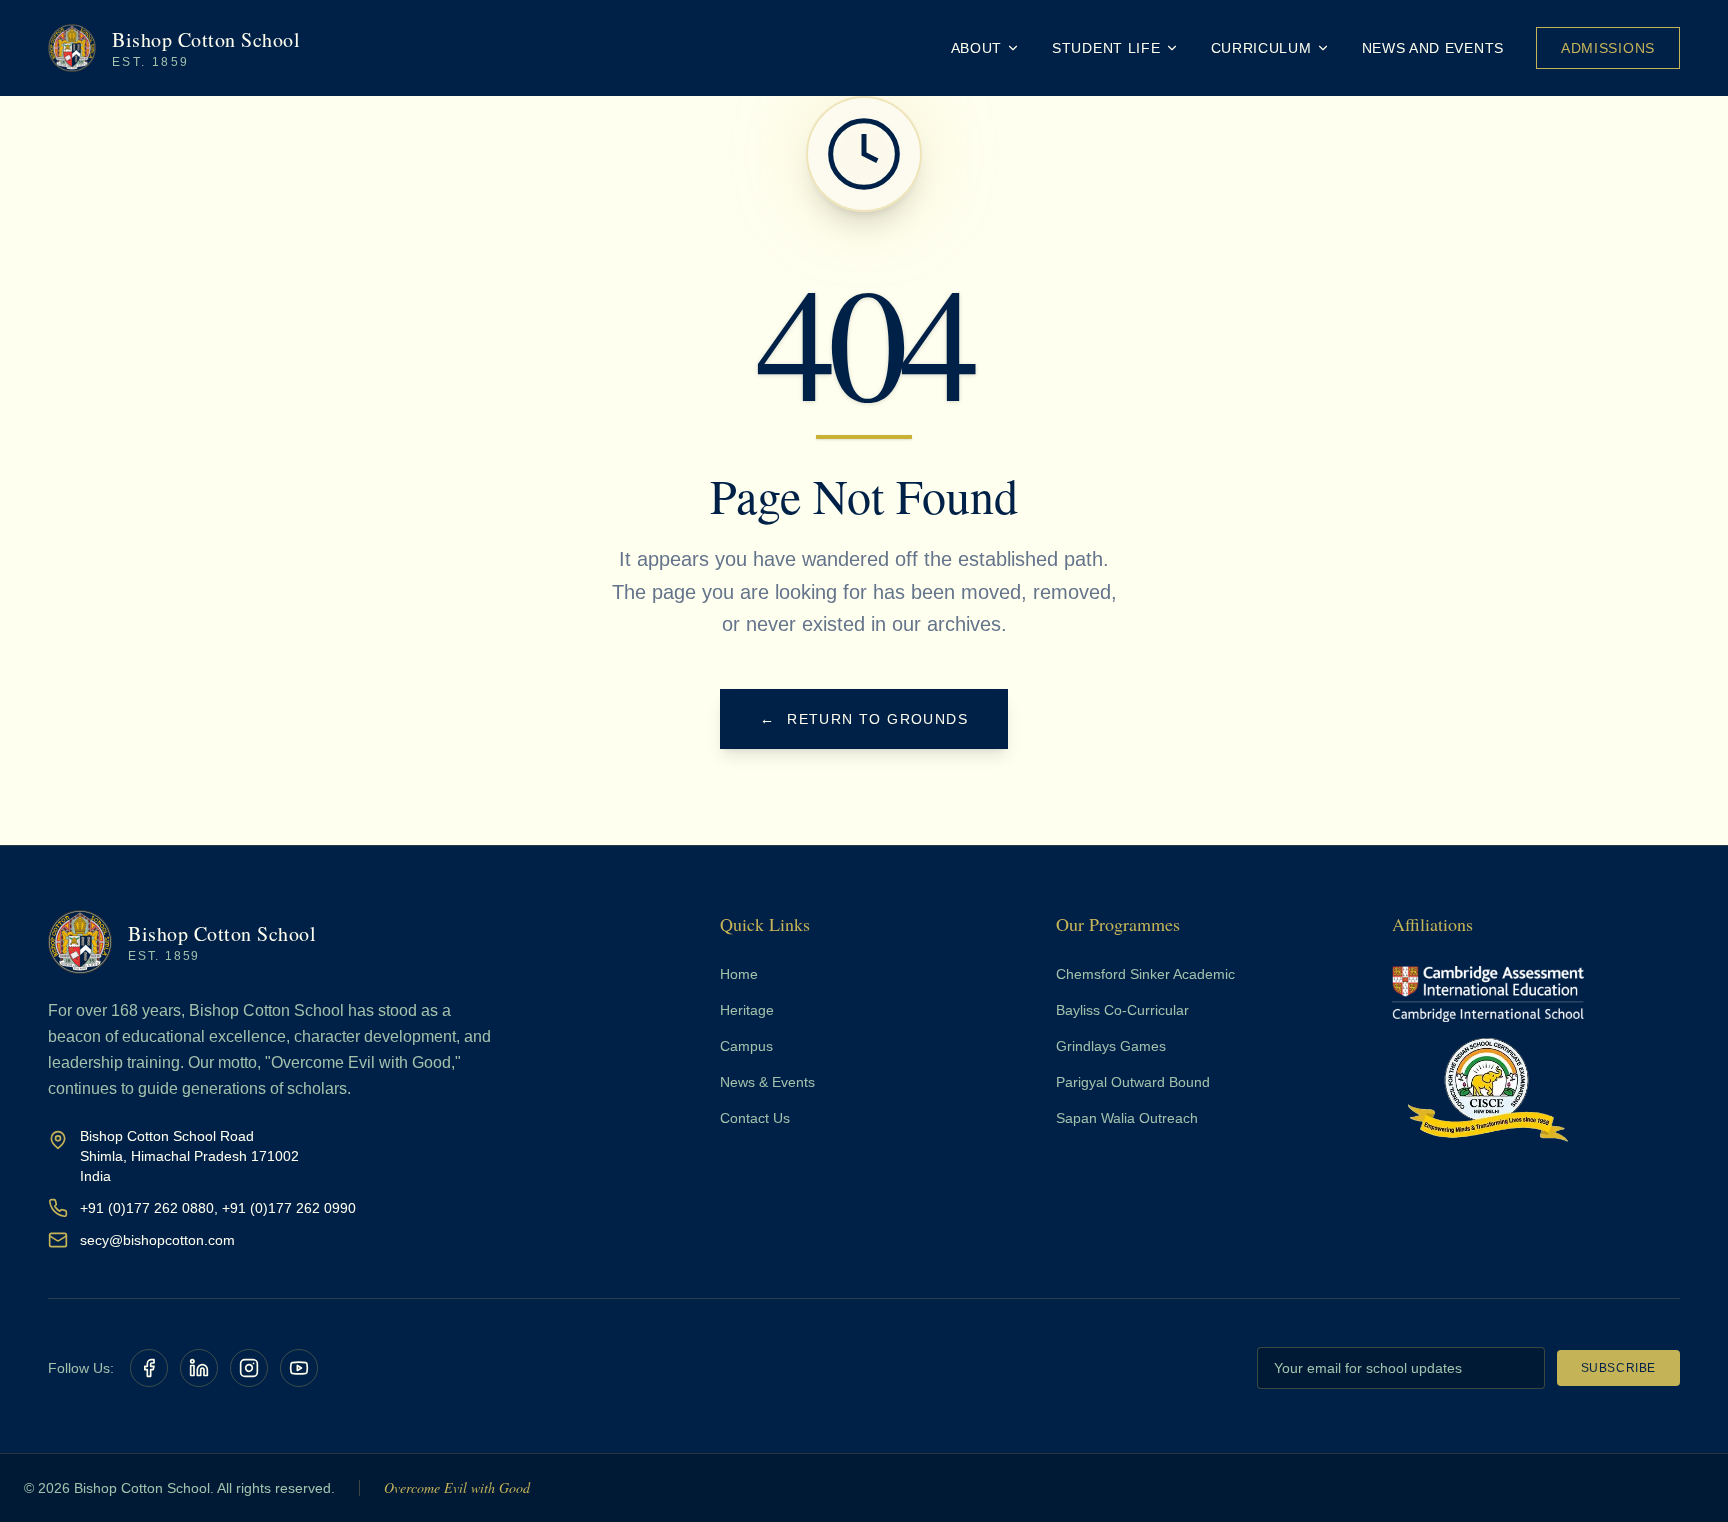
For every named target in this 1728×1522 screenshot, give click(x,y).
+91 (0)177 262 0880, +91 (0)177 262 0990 (218, 1208)
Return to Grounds (864, 719)
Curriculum (1261, 48)
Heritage (747, 1010)
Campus (746, 1046)
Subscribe (1618, 1368)
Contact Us (755, 1118)
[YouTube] (299, 1368)
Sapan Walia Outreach (1127, 1118)
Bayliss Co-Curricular (1122, 1010)
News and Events (1433, 48)
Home (739, 974)
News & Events (767, 1082)
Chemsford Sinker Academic (1145, 974)
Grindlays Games (1111, 1046)
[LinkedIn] (199, 1368)
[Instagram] (249, 1368)
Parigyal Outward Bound (1133, 1082)
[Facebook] (149, 1368)
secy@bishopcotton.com (157, 1240)
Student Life (1106, 48)
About (977, 48)
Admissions (1608, 48)
